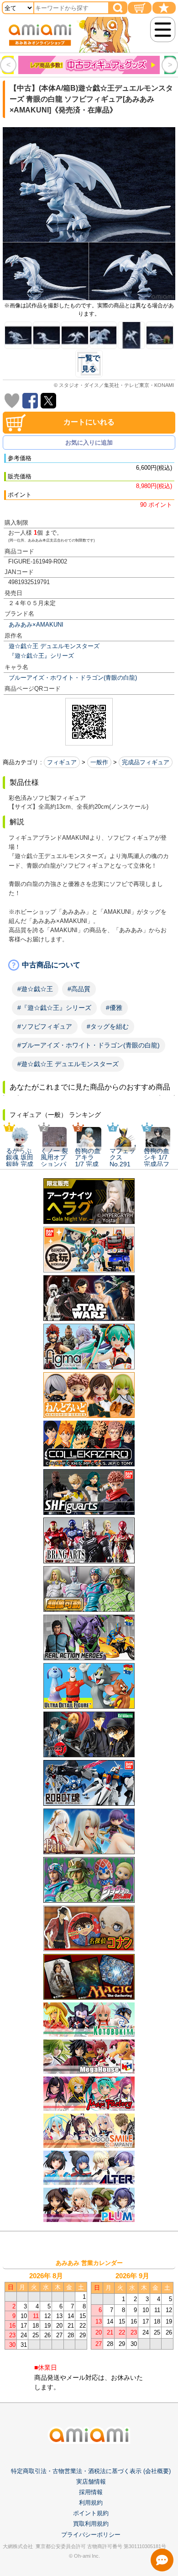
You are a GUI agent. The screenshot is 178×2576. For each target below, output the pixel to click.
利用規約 (91, 2503)
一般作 (99, 762)
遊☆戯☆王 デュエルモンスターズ (54, 646)
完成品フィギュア (146, 762)
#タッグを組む (108, 1026)
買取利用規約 (91, 2524)
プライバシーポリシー (91, 2535)
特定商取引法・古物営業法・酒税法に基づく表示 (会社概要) (91, 2471)
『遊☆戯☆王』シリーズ (41, 656)
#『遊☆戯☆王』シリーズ (54, 1008)
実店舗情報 (91, 2482)
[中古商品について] (89, 965)
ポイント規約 (91, 2513)
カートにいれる (89, 422)
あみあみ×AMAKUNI (36, 625)
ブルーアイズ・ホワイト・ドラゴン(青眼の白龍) (73, 678)
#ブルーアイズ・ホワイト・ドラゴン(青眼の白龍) (89, 1045)
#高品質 (79, 989)
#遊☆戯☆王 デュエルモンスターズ (68, 1064)
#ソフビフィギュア (45, 1026)
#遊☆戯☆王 (35, 989)
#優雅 (114, 1008)
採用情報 (91, 2492)
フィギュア (62, 762)
